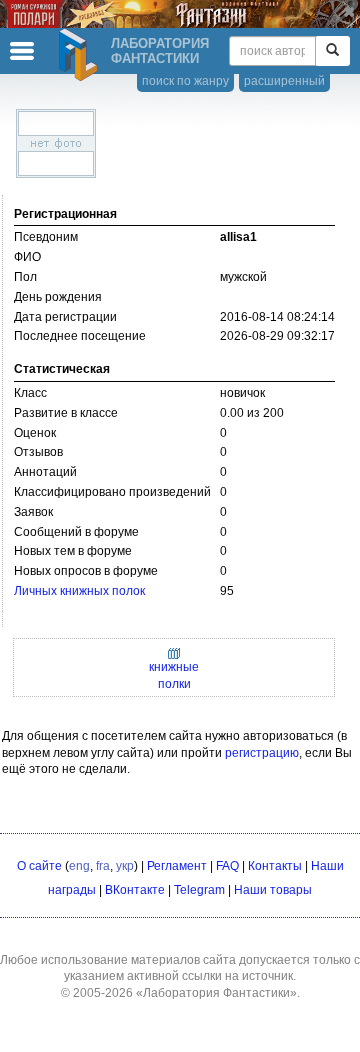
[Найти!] (332, 51)
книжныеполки (174, 675)
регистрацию (262, 753)
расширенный (284, 81)
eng (79, 866)
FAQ (227, 866)
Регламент (177, 866)
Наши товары (273, 890)
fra (103, 866)
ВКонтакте (135, 890)
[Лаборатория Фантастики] (81, 55)
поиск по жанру (185, 81)
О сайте (39, 866)
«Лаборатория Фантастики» (216, 993)
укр (125, 866)
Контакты (275, 866)
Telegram (199, 890)
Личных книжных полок (79, 591)
